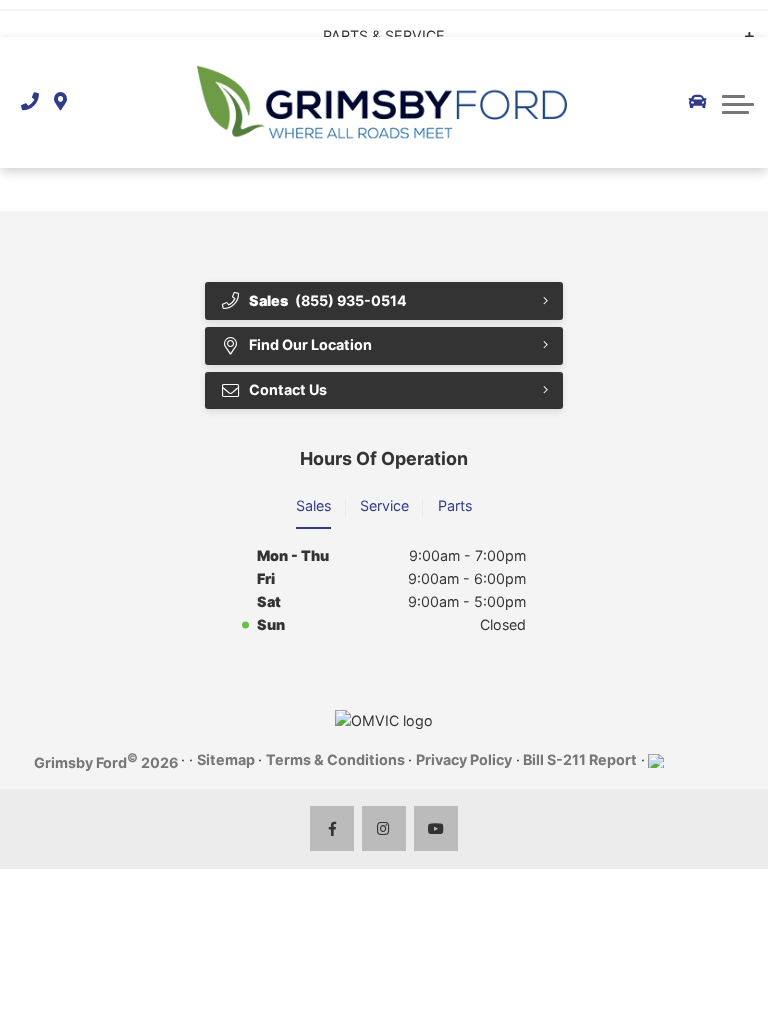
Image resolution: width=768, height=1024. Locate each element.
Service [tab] (384, 505)
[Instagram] (384, 828)
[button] (738, 102)
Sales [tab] (313, 505)
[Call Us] (30, 102)
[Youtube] (436, 828)
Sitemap (226, 759)
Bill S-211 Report (580, 759)
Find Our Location (310, 344)
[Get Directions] (60, 102)
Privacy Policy (464, 759)
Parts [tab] (455, 505)
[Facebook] (332, 828)
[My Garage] (698, 102)
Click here (358, 17)
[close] (735, 16)
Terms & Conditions (335, 759)
